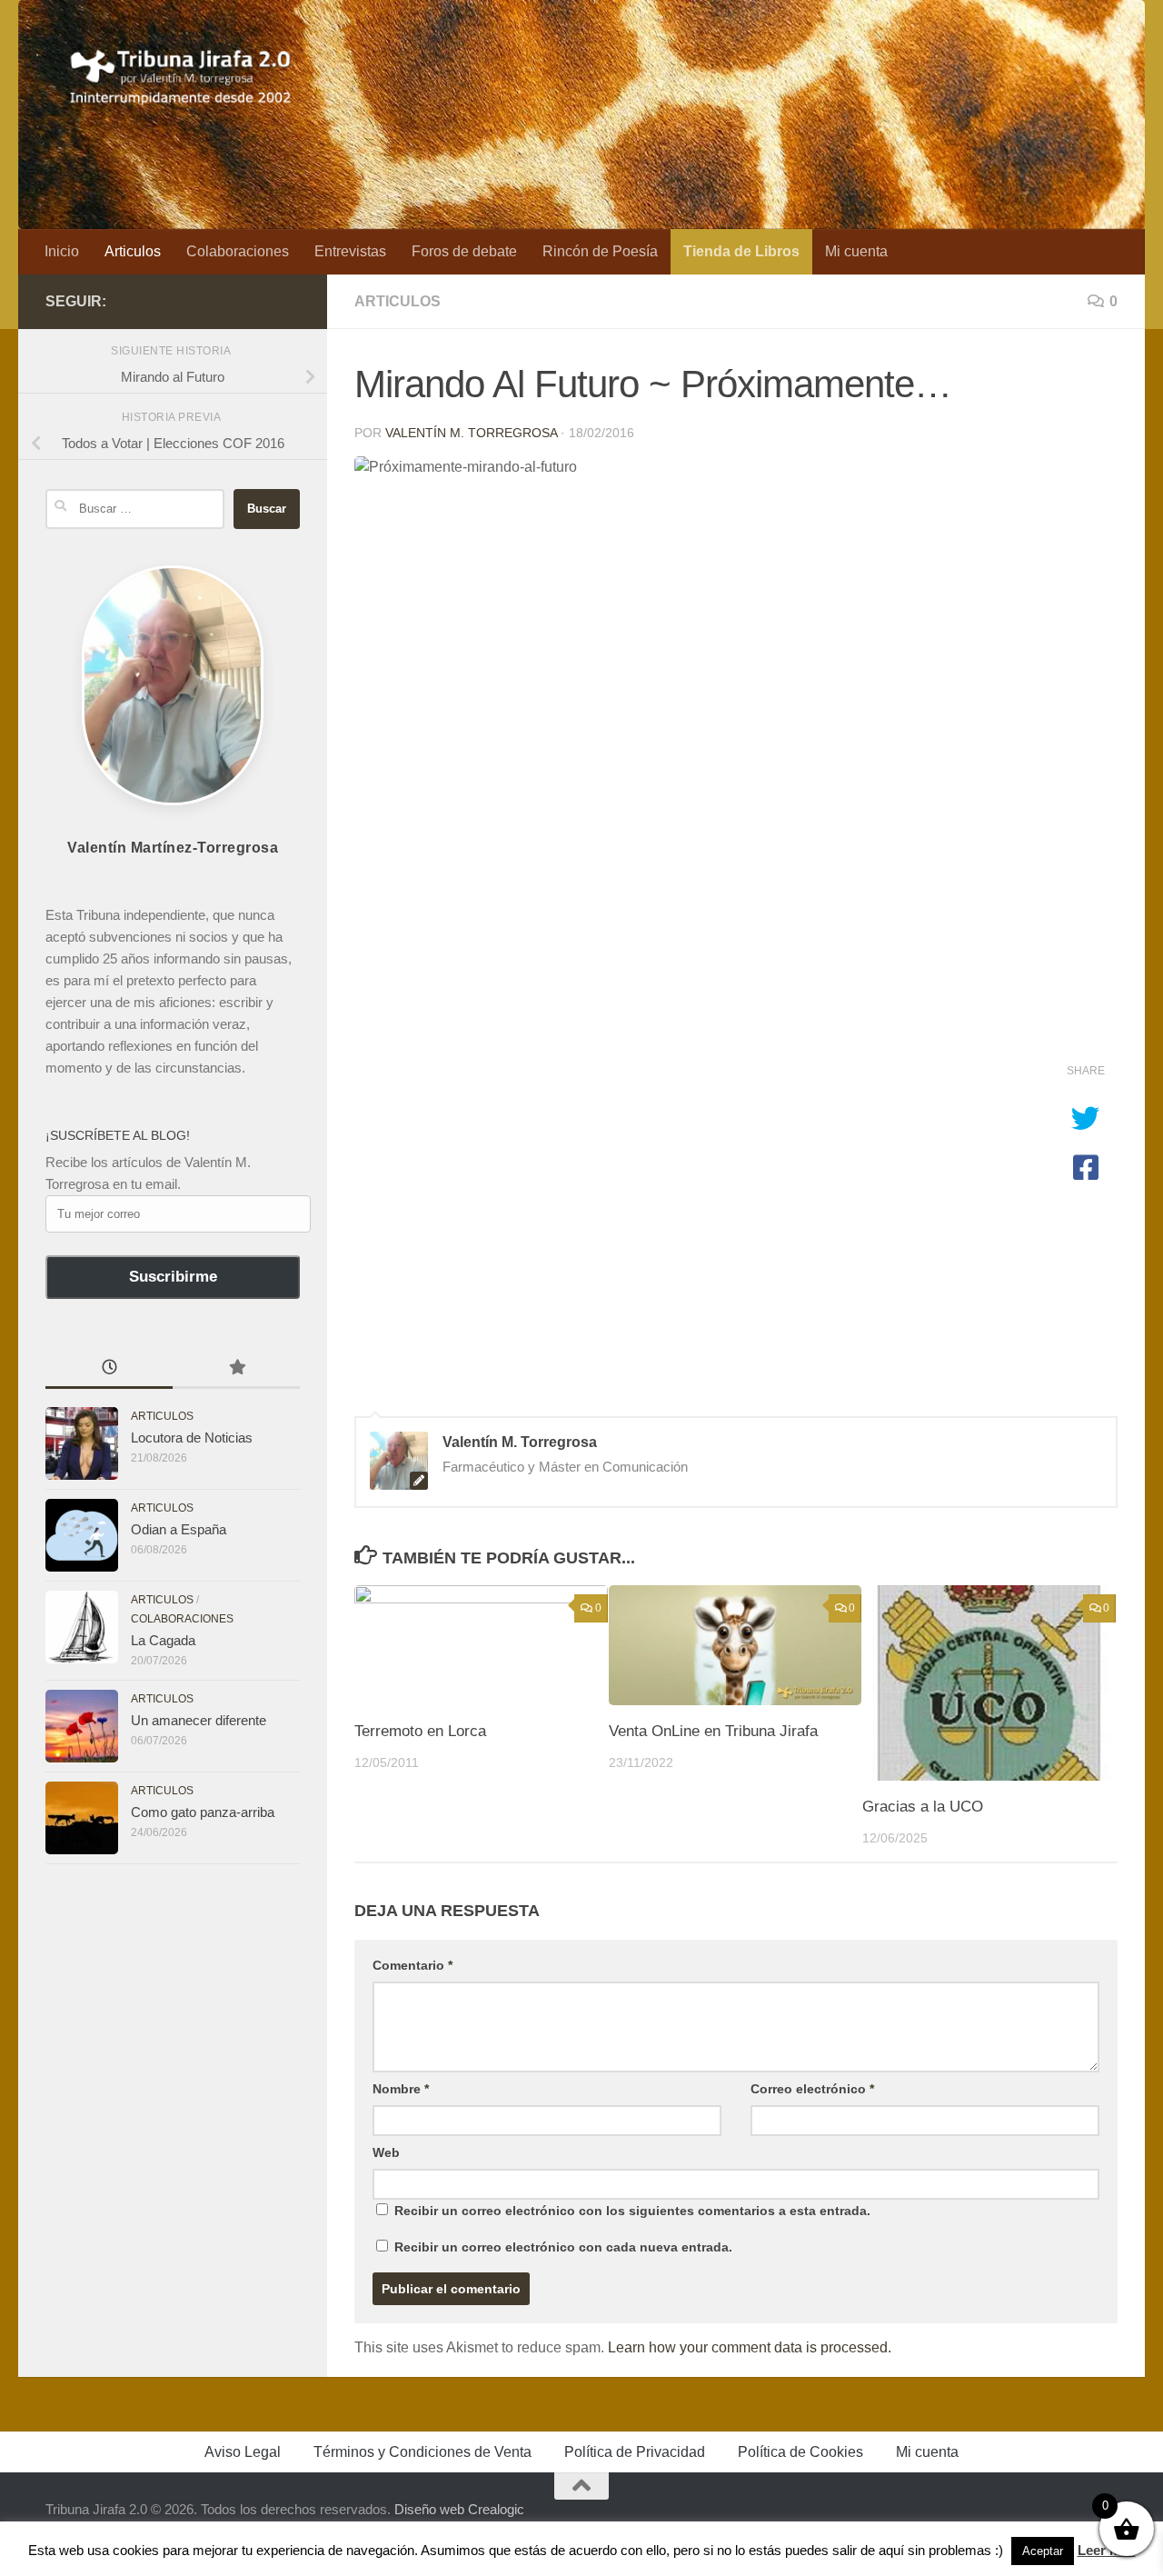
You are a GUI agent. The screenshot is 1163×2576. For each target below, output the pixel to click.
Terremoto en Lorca (420, 1731)
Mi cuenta (856, 251)
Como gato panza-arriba (203, 1812)
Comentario (413, 1965)
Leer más (1107, 2550)
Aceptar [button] (1043, 2551)
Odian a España (179, 1529)
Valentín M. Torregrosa (471, 433)
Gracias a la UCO (923, 1807)
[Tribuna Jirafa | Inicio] (181, 73)
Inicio (62, 251)
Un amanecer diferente (199, 1720)
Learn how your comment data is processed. (750, 2347)
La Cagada (163, 1640)
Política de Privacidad (635, 2452)
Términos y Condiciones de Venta (422, 2452)
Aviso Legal (243, 2452)
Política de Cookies (800, 2452)
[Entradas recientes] (109, 1369)
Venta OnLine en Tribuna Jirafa (713, 1731)
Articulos (133, 251)
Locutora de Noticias (192, 1438)
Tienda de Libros (741, 251)
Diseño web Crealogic (459, 2509)
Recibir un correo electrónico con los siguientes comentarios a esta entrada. (632, 2211)
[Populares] (236, 1369)
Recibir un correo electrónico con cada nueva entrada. (563, 2247)
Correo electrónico (812, 2089)
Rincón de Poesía (600, 251)
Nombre (401, 2089)
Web (386, 2152)
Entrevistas (350, 251)
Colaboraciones (238, 251)
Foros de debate (464, 251)
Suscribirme (173, 1277)
